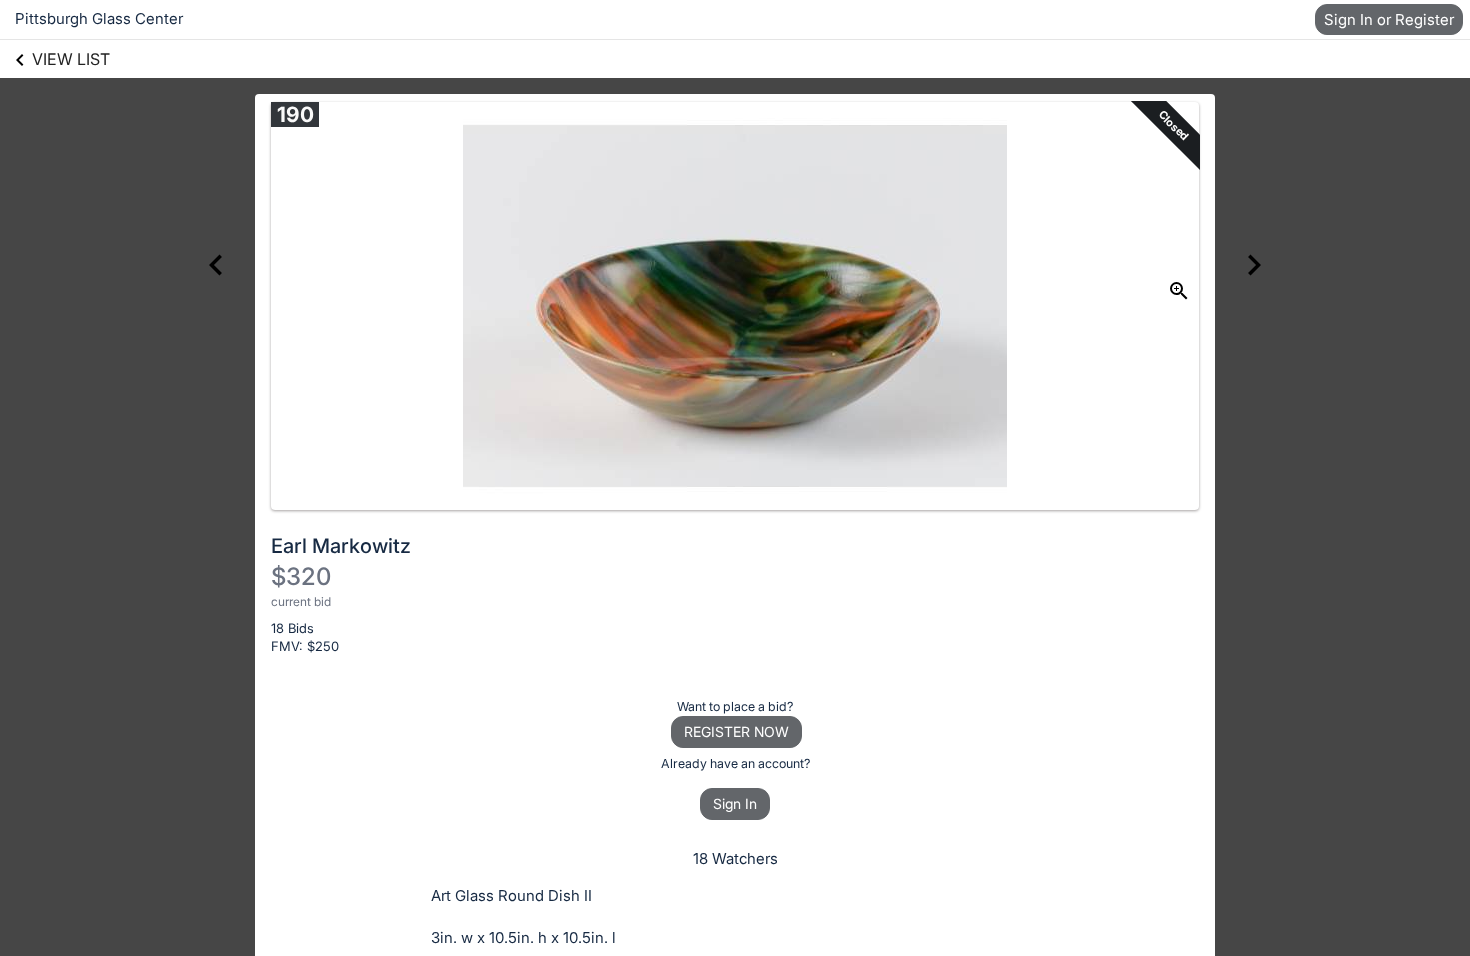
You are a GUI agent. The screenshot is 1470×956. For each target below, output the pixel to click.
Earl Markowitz (341, 546)
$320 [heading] (301, 576)
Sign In (735, 803)
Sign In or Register (1389, 19)
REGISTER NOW (736, 731)
